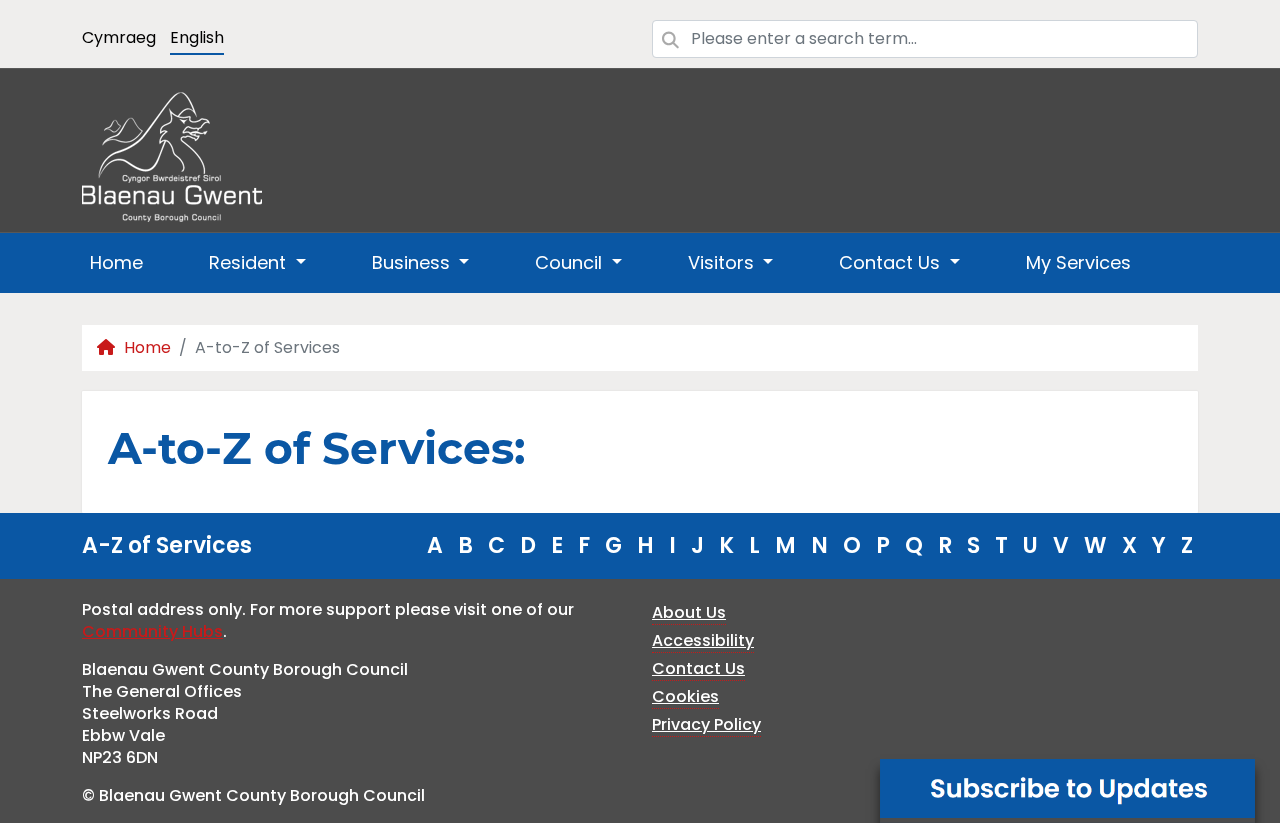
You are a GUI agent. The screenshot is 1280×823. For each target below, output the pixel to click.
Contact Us (698, 668)
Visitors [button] (723, 262)
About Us (689, 612)
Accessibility (703, 640)
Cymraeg (119, 37)
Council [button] (571, 262)
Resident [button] (250, 262)
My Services (1078, 262)
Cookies (685, 696)
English (197, 37)
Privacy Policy (706, 724)
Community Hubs (152, 631)
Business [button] (413, 262)
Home (116, 262)
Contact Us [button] (892, 262)
